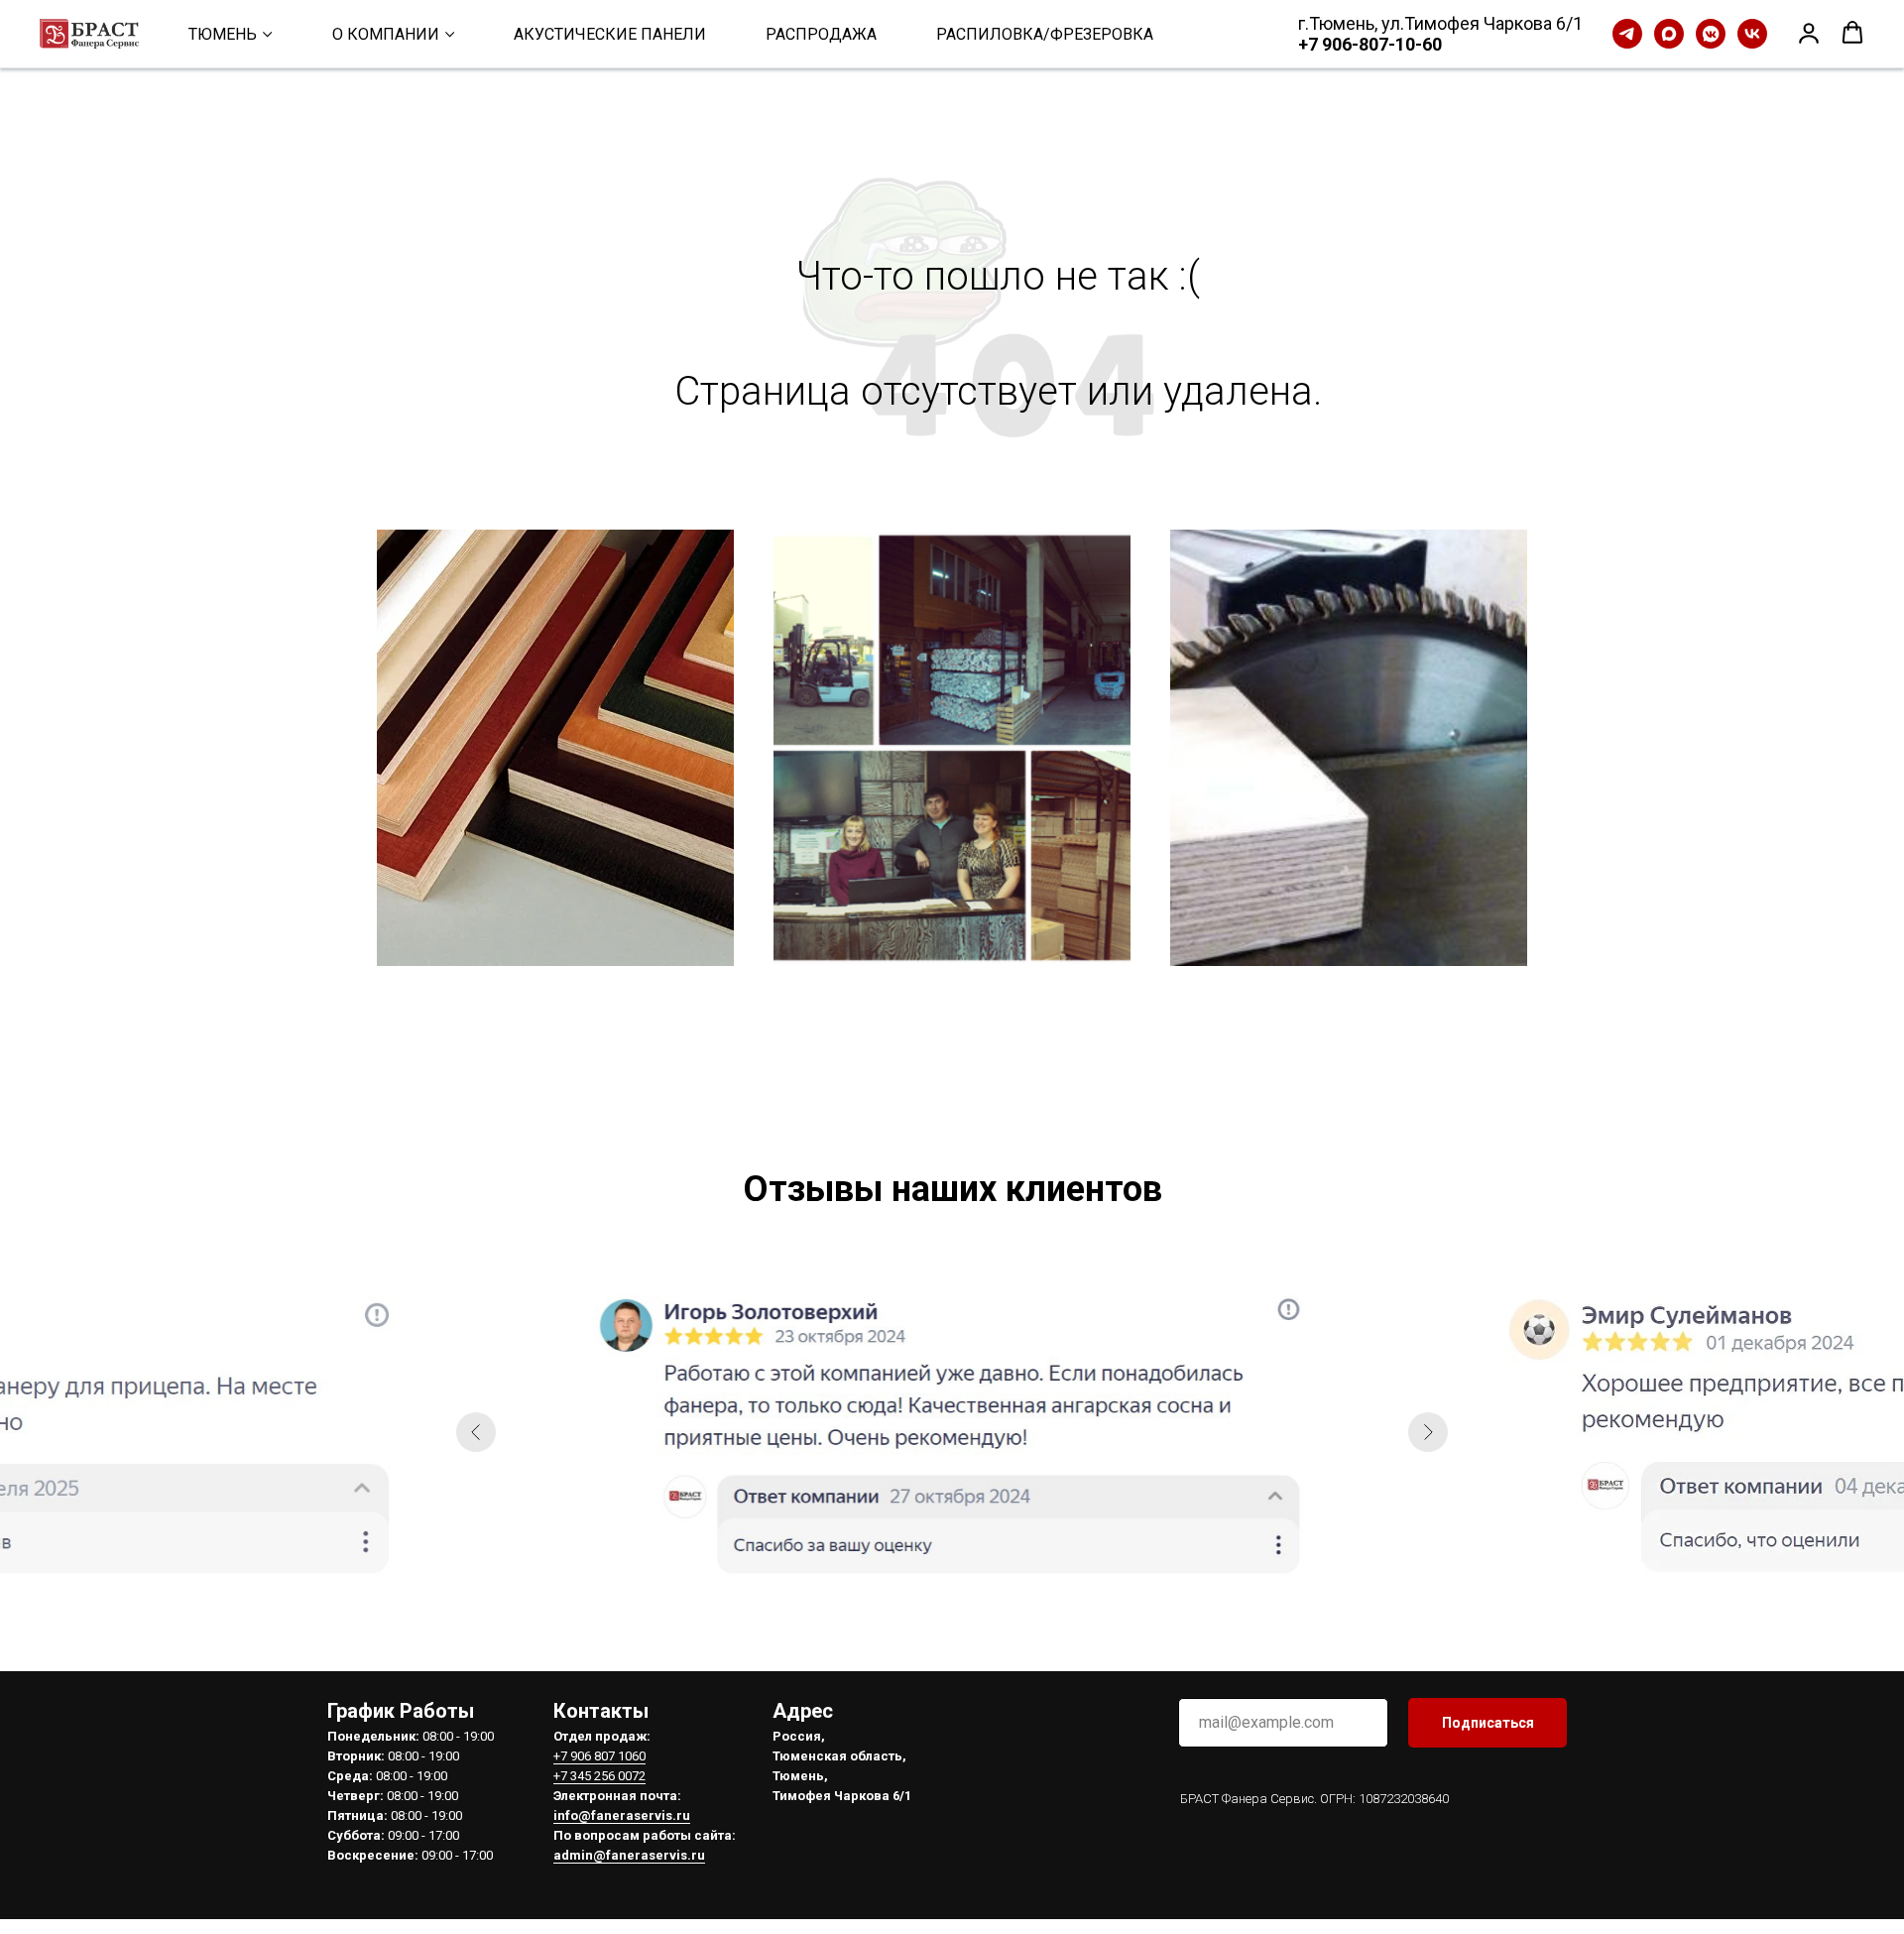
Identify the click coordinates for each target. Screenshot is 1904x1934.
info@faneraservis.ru (622, 1815)
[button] (1809, 33)
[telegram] (1627, 34)
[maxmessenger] (1669, 34)
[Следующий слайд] (1428, 1432)
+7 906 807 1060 (599, 1756)
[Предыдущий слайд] (476, 1432)
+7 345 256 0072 (599, 1776)
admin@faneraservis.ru (629, 1855)
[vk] (1752, 34)
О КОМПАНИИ (386, 34)
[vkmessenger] (1711, 34)
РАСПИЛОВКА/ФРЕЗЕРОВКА (1045, 34)
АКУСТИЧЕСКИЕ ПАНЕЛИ (610, 34)
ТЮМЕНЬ (223, 34)
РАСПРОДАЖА (821, 34)
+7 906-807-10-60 (1370, 44)
